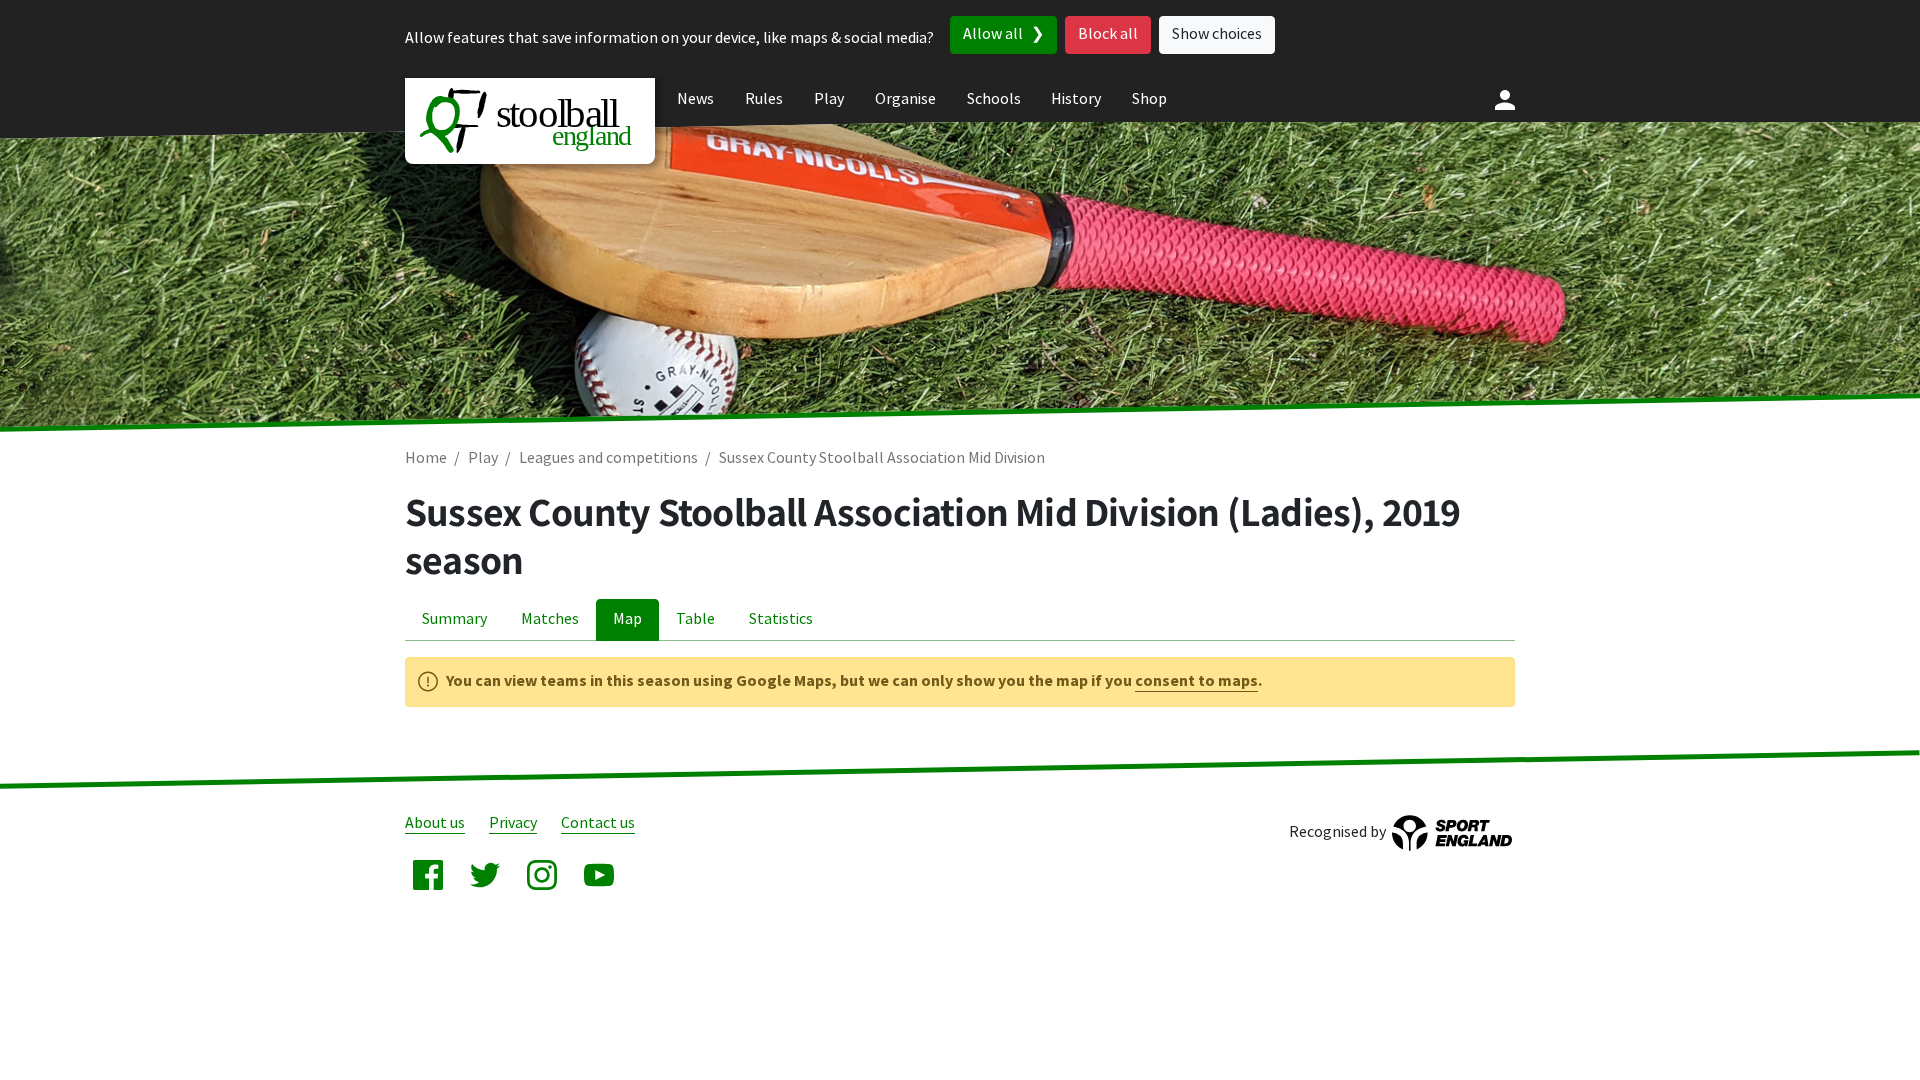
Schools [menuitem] (994, 99)
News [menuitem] (695, 99)
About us (435, 823)
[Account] (1505, 100)
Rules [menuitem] (764, 99)
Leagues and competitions (608, 458)
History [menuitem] (1076, 99)
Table (695, 619)
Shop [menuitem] (1149, 99)
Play (483, 458)
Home (426, 458)
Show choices (1217, 34)
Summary (454, 619)
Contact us (598, 823)
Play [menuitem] (829, 99)
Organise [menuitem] (905, 99)
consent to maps (1196, 681)
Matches (550, 619)
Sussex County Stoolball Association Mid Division (882, 458)
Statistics (781, 619)
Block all (1108, 34)
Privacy (513, 823)
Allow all (993, 34)
